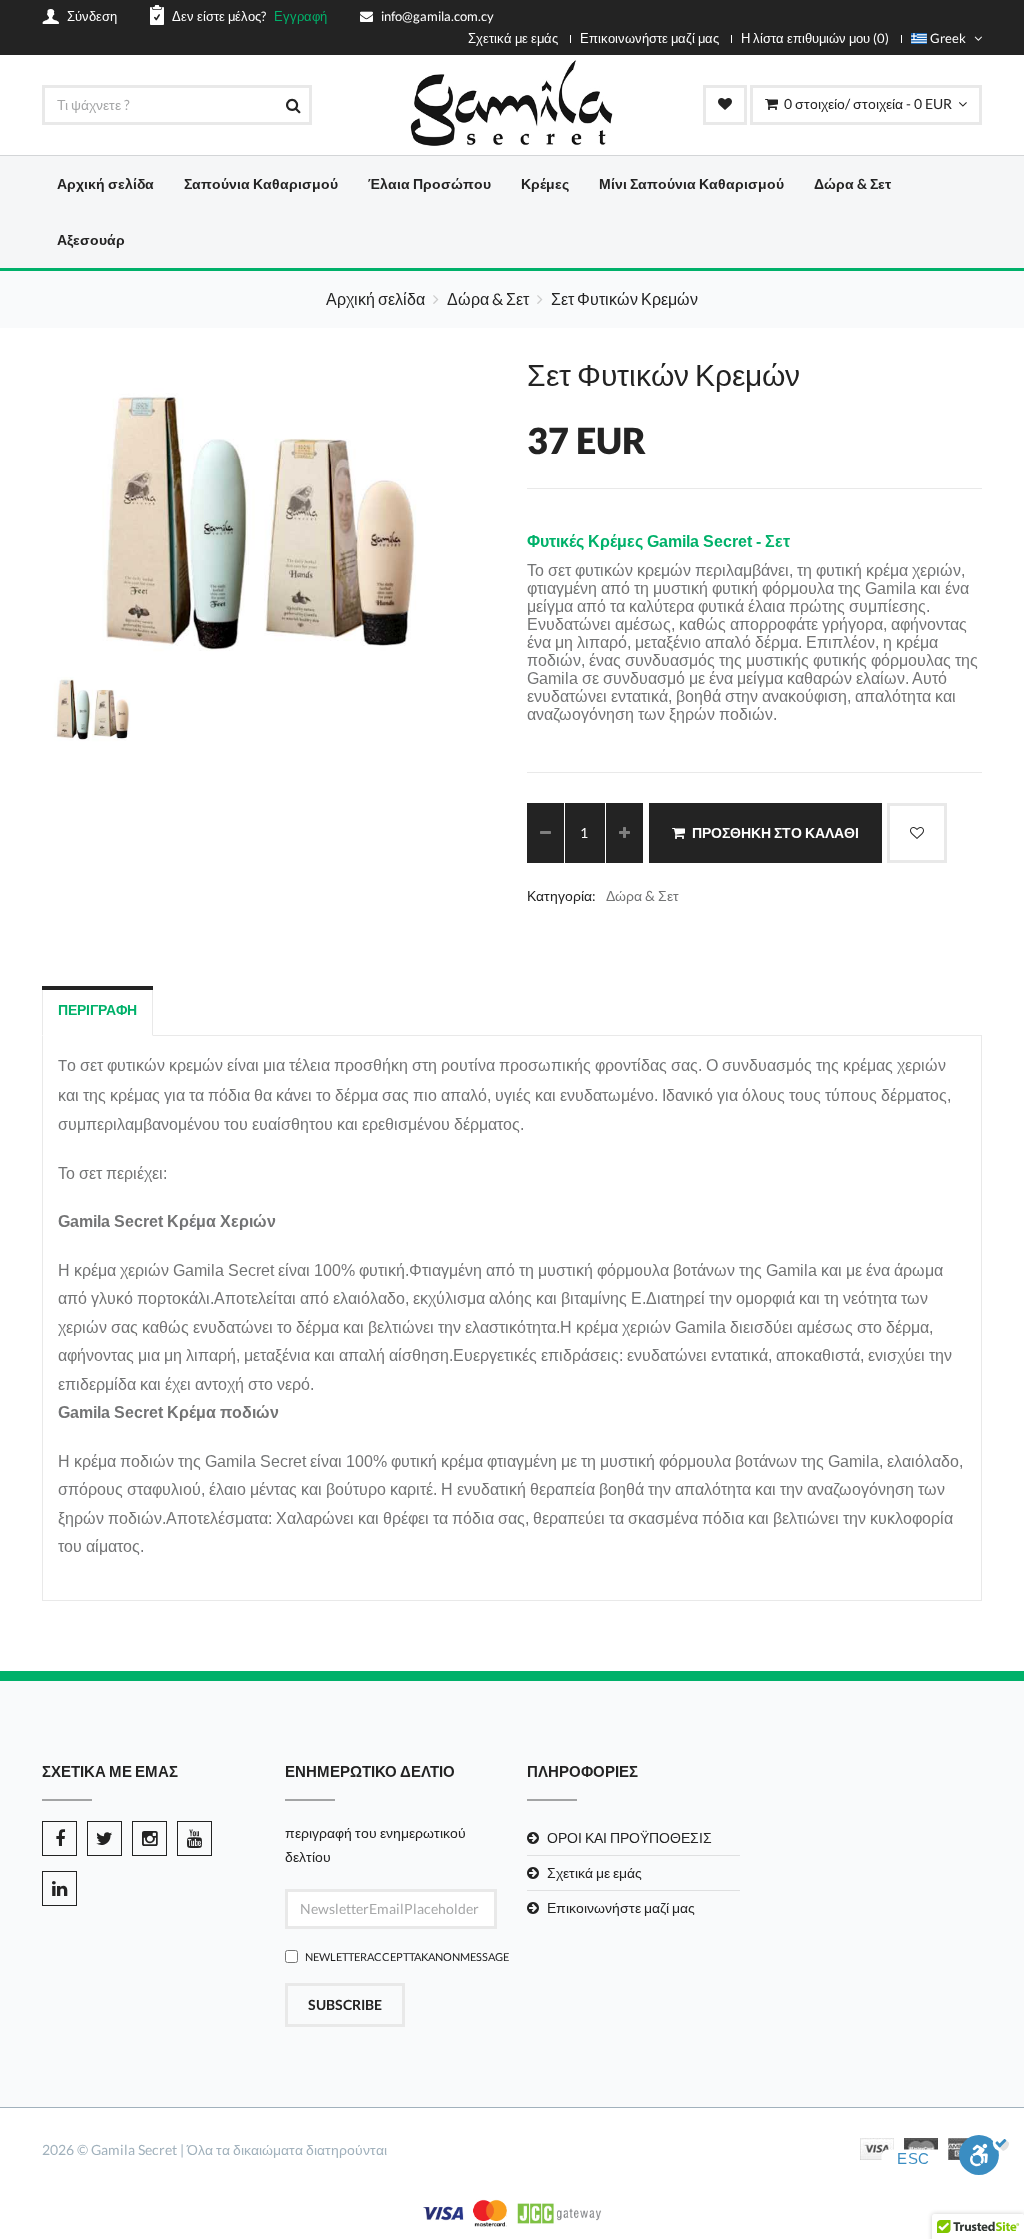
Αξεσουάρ (91, 239)
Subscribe (345, 2004)
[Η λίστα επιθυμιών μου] (725, 105)
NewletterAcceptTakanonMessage (401, 1956)
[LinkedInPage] (59, 1888)
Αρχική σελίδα (105, 183)
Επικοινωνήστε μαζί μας (649, 38)
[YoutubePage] (194, 1838)
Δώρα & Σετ (852, 183)
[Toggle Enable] (984, 2160)
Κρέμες (545, 183)
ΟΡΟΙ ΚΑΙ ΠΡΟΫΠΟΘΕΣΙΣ (629, 1837)
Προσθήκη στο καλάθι (775, 832)
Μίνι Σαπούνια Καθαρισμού (691, 183)
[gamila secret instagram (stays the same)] (149, 1838)
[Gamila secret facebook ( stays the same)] (59, 1838)
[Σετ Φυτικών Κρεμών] (459, 623)
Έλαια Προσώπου (429, 183)
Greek (948, 38)
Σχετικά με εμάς (513, 38)
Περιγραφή (97, 1009)
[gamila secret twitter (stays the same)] (104, 1838)
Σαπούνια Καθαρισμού (261, 183)
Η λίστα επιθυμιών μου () (815, 38)
